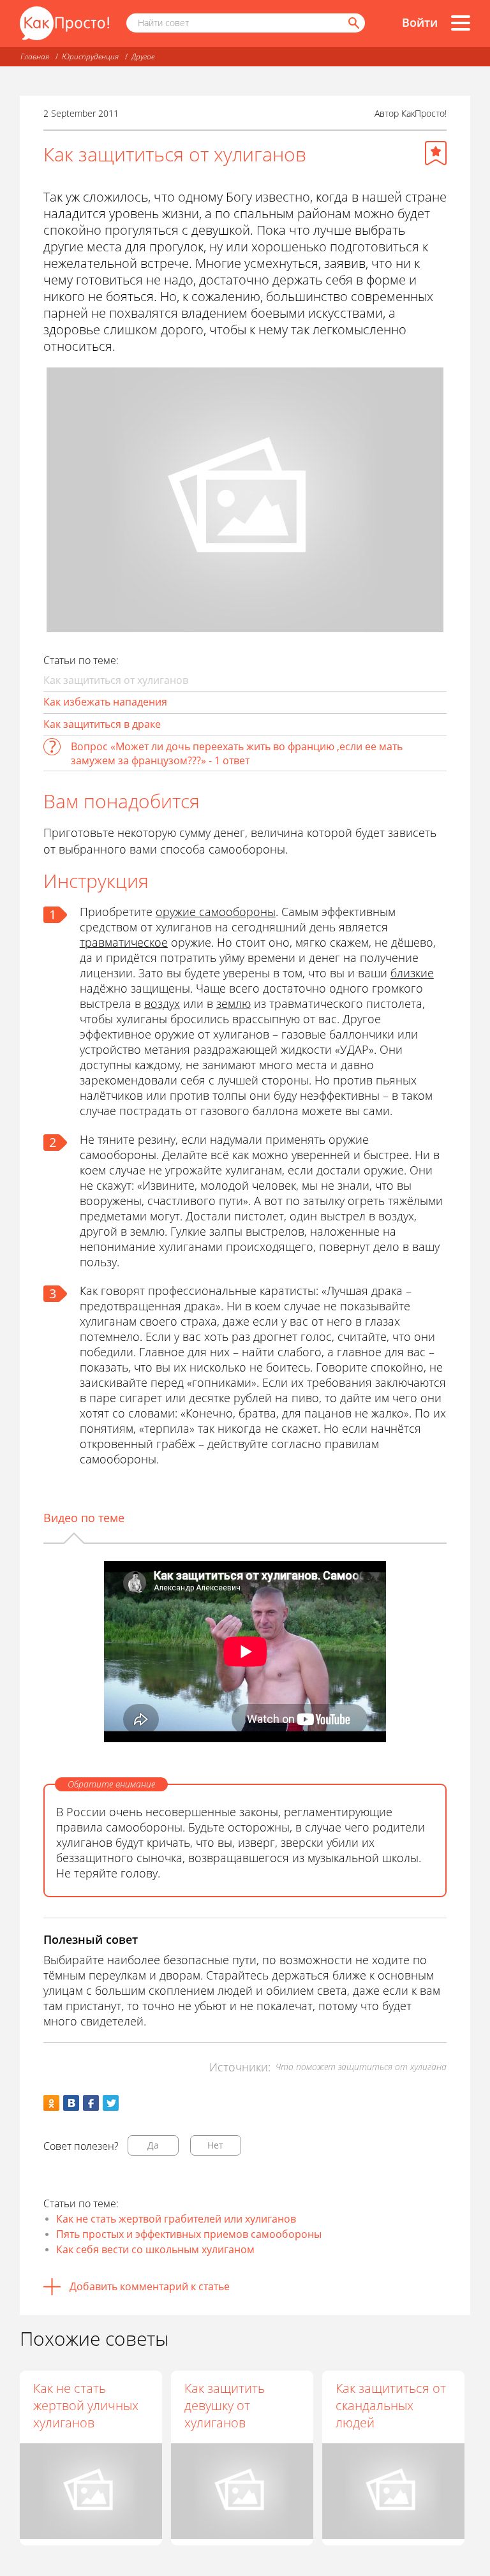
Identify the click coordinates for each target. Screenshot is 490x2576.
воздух (162, 1003)
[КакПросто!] (64, 23)
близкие (412, 973)
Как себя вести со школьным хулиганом (155, 2249)
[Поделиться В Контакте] (71, 2103)
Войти (420, 22)
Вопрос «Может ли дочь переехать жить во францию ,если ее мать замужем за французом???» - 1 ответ (237, 753)
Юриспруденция (90, 56)
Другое (143, 56)
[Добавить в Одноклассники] (51, 2103)
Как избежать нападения (105, 702)
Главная (35, 56)
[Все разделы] (461, 23)
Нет (215, 2145)
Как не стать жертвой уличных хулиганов (86, 2405)
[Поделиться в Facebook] (91, 2103)
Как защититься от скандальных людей (391, 2405)
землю (234, 1003)
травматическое (124, 942)
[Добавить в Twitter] (111, 2103)
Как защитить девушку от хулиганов (225, 2405)
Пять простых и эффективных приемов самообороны (189, 2234)
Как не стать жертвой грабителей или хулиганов (176, 2219)
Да (153, 2145)
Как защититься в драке (102, 724)
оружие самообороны (216, 912)
